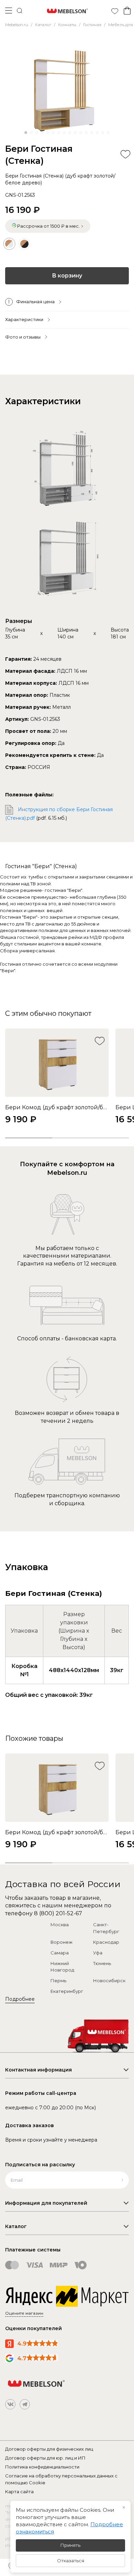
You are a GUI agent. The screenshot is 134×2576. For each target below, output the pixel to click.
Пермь (58, 1981)
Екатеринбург (67, 1991)
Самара (60, 1953)
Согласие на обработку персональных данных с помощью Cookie (61, 2479)
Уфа (98, 1953)
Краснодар (106, 1942)
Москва (60, 1925)
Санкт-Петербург (106, 1928)
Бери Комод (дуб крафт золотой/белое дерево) (57, 1107)
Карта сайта (19, 2492)
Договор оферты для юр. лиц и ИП (45, 2458)
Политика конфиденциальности (42, 2467)
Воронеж (62, 1942)
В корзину (67, 276)
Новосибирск (109, 1981)
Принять (70, 2545)
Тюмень (102, 1963)
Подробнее (20, 1999)
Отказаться (71, 2561)
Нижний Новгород (62, 1967)
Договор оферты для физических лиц (49, 2449)
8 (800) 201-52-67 (58, 1913)
